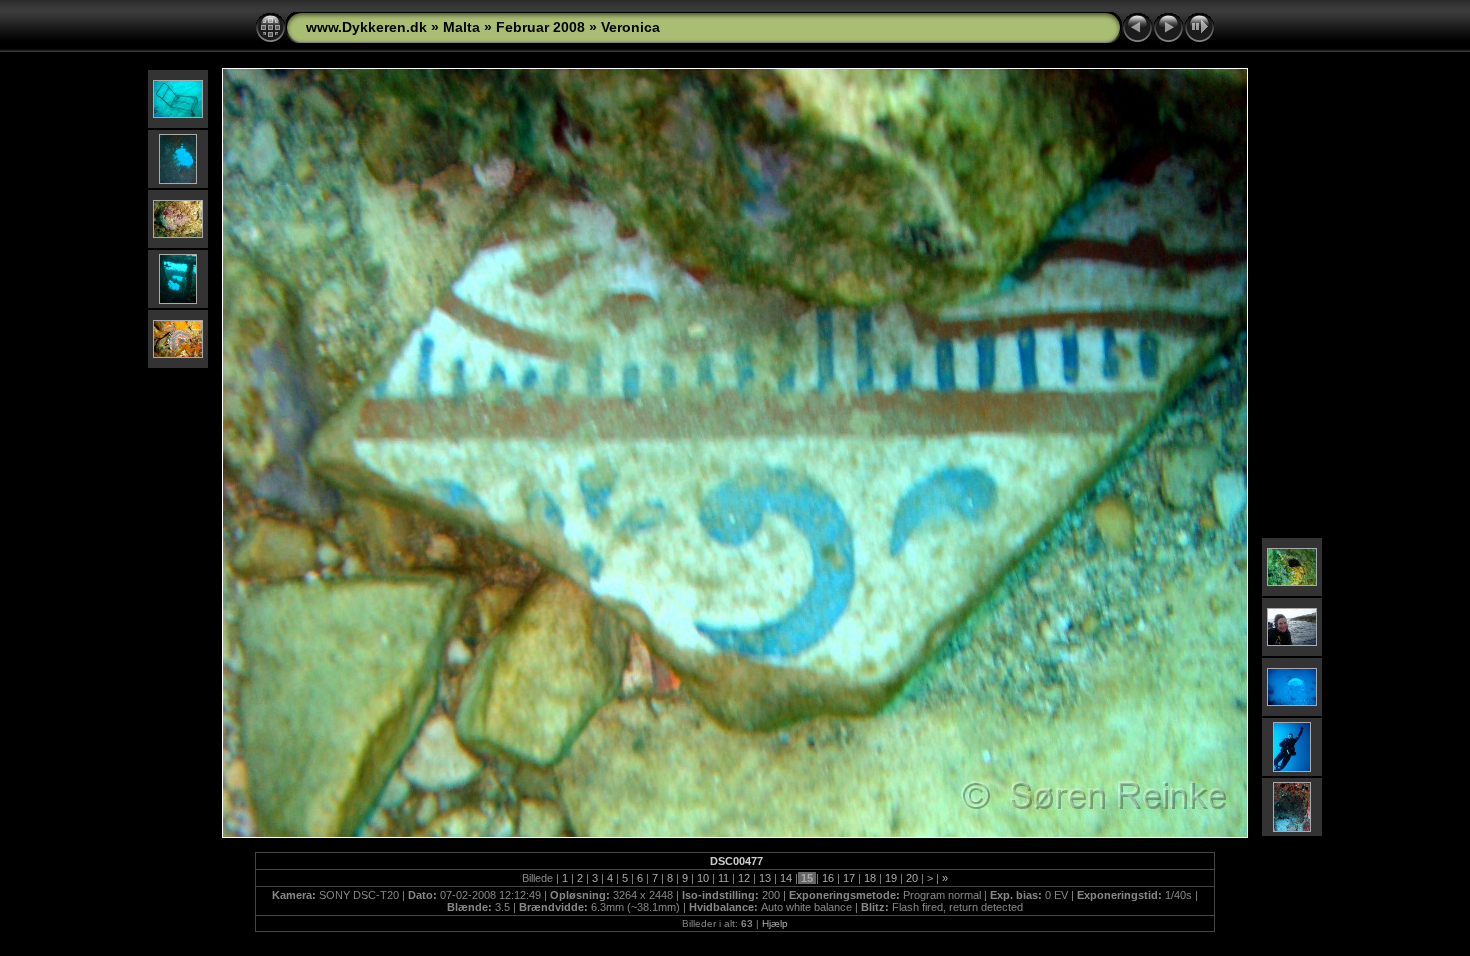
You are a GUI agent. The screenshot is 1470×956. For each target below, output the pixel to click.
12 (744, 878)
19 (891, 878)
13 (765, 878)
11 (723, 878)
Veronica (630, 27)
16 (828, 878)
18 (870, 878)
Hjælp (775, 923)
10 (703, 878)
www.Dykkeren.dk (366, 27)
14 (786, 878)
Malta (461, 27)
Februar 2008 (540, 27)
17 (849, 878)
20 (912, 878)
